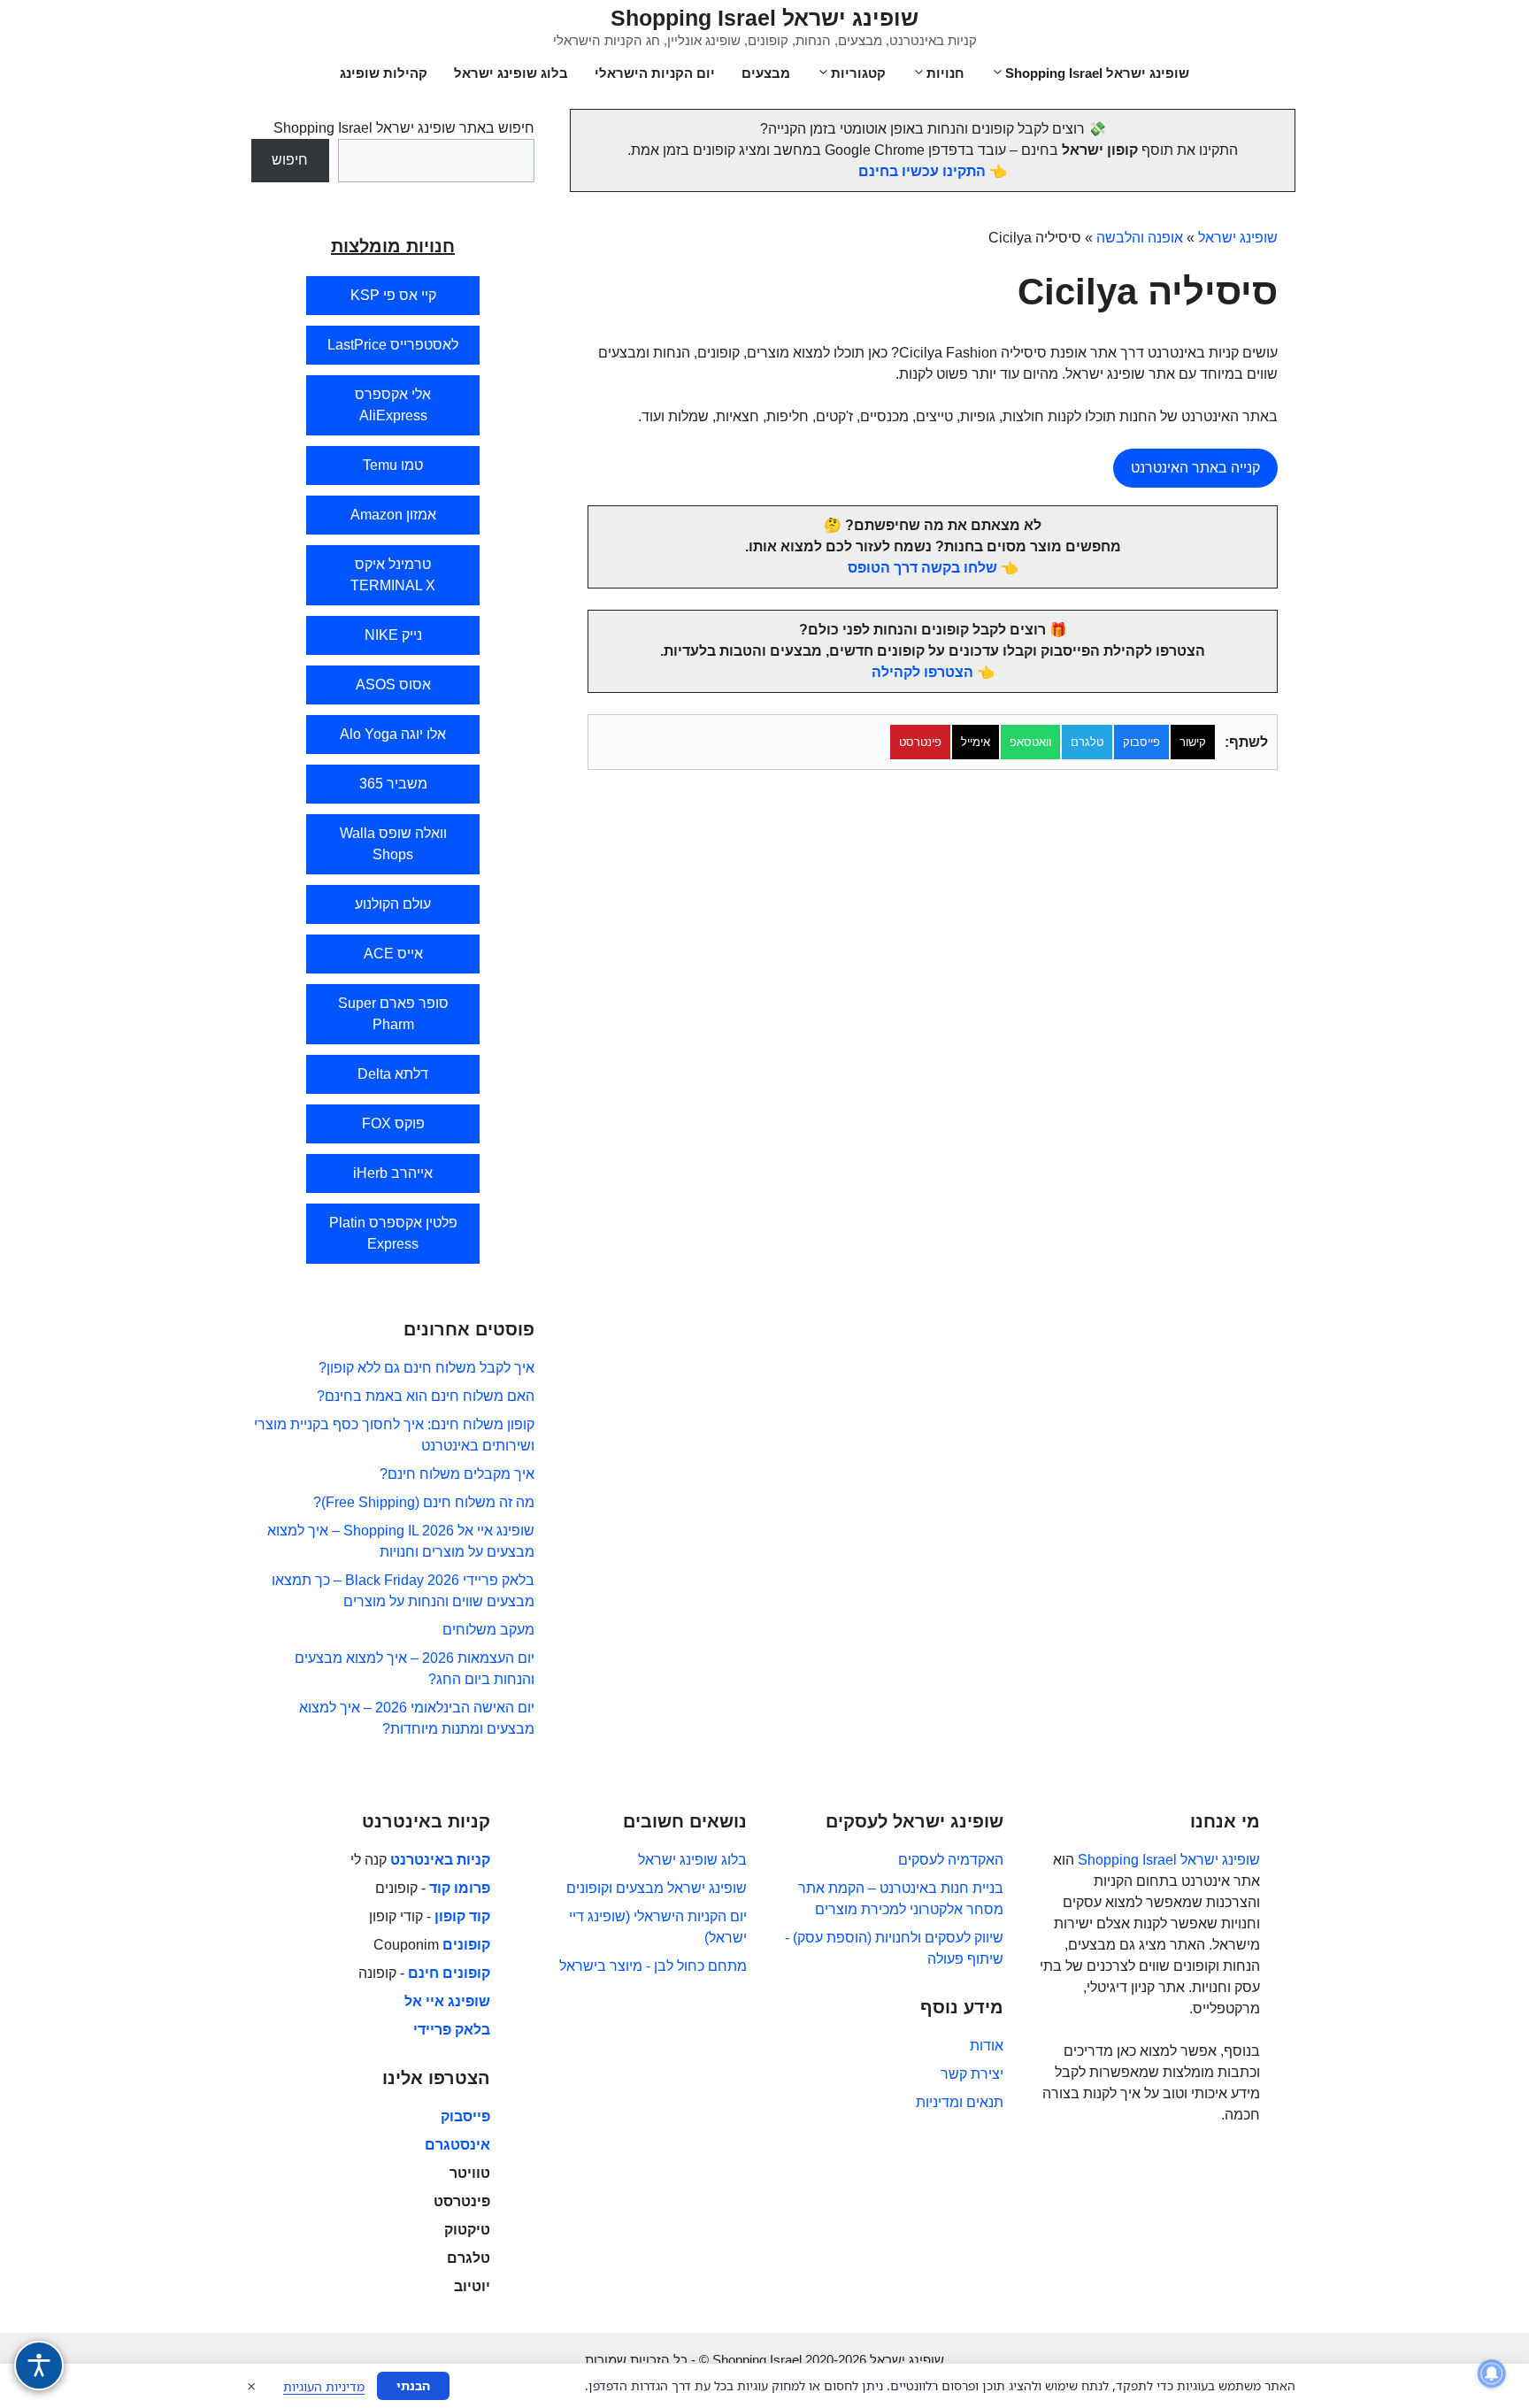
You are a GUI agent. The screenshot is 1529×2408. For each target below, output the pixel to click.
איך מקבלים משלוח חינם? (457, 1474)
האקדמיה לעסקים (951, 1860)
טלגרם (1087, 742)
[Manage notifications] (1492, 2373)
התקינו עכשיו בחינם (922, 171)
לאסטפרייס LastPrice (393, 345)
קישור (1193, 742)
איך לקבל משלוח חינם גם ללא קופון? (426, 1368)
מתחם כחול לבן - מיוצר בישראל (653, 1966)
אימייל (976, 742)
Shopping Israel (1127, 1860)
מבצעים (766, 73)
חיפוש (290, 160)
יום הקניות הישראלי (655, 73)
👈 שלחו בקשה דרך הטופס (933, 568)
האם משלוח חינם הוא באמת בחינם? (426, 1396)
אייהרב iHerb (393, 1173)
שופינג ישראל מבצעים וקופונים (657, 1888)
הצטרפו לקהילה (922, 672)
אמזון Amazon (393, 515)
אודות (987, 2046)
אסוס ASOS (393, 685)
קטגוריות (858, 73)
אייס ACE (393, 954)
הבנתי (413, 2385)
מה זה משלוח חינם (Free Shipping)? (424, 1502)
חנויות (945, 73)
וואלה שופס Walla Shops (393, 844)
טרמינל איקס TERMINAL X (393, 575)
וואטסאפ (1030, 742)
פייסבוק (1141, 742)
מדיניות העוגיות (324, 2386)
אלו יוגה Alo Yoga (393, 734)
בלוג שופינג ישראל (511, 73)
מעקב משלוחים (488, 1630)
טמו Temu (393, 465)
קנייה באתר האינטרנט (1195, 468)
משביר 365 (393, 784)
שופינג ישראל (1238, 238)
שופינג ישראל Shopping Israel (764, 18)
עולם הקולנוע (393, 904)
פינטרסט (920, 742)
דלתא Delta (393, 1074)
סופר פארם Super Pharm (393, 1014)
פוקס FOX (393, 1123)
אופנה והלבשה (1140, 238)
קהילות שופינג (384, 73)
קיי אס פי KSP (393, 295)
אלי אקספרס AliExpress (393, 405)
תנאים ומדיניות (960, 2102)
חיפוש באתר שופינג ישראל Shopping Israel (404, 128)
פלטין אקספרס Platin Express (393, 1233)
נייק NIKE (393, 635)
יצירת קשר (972, 2074)
